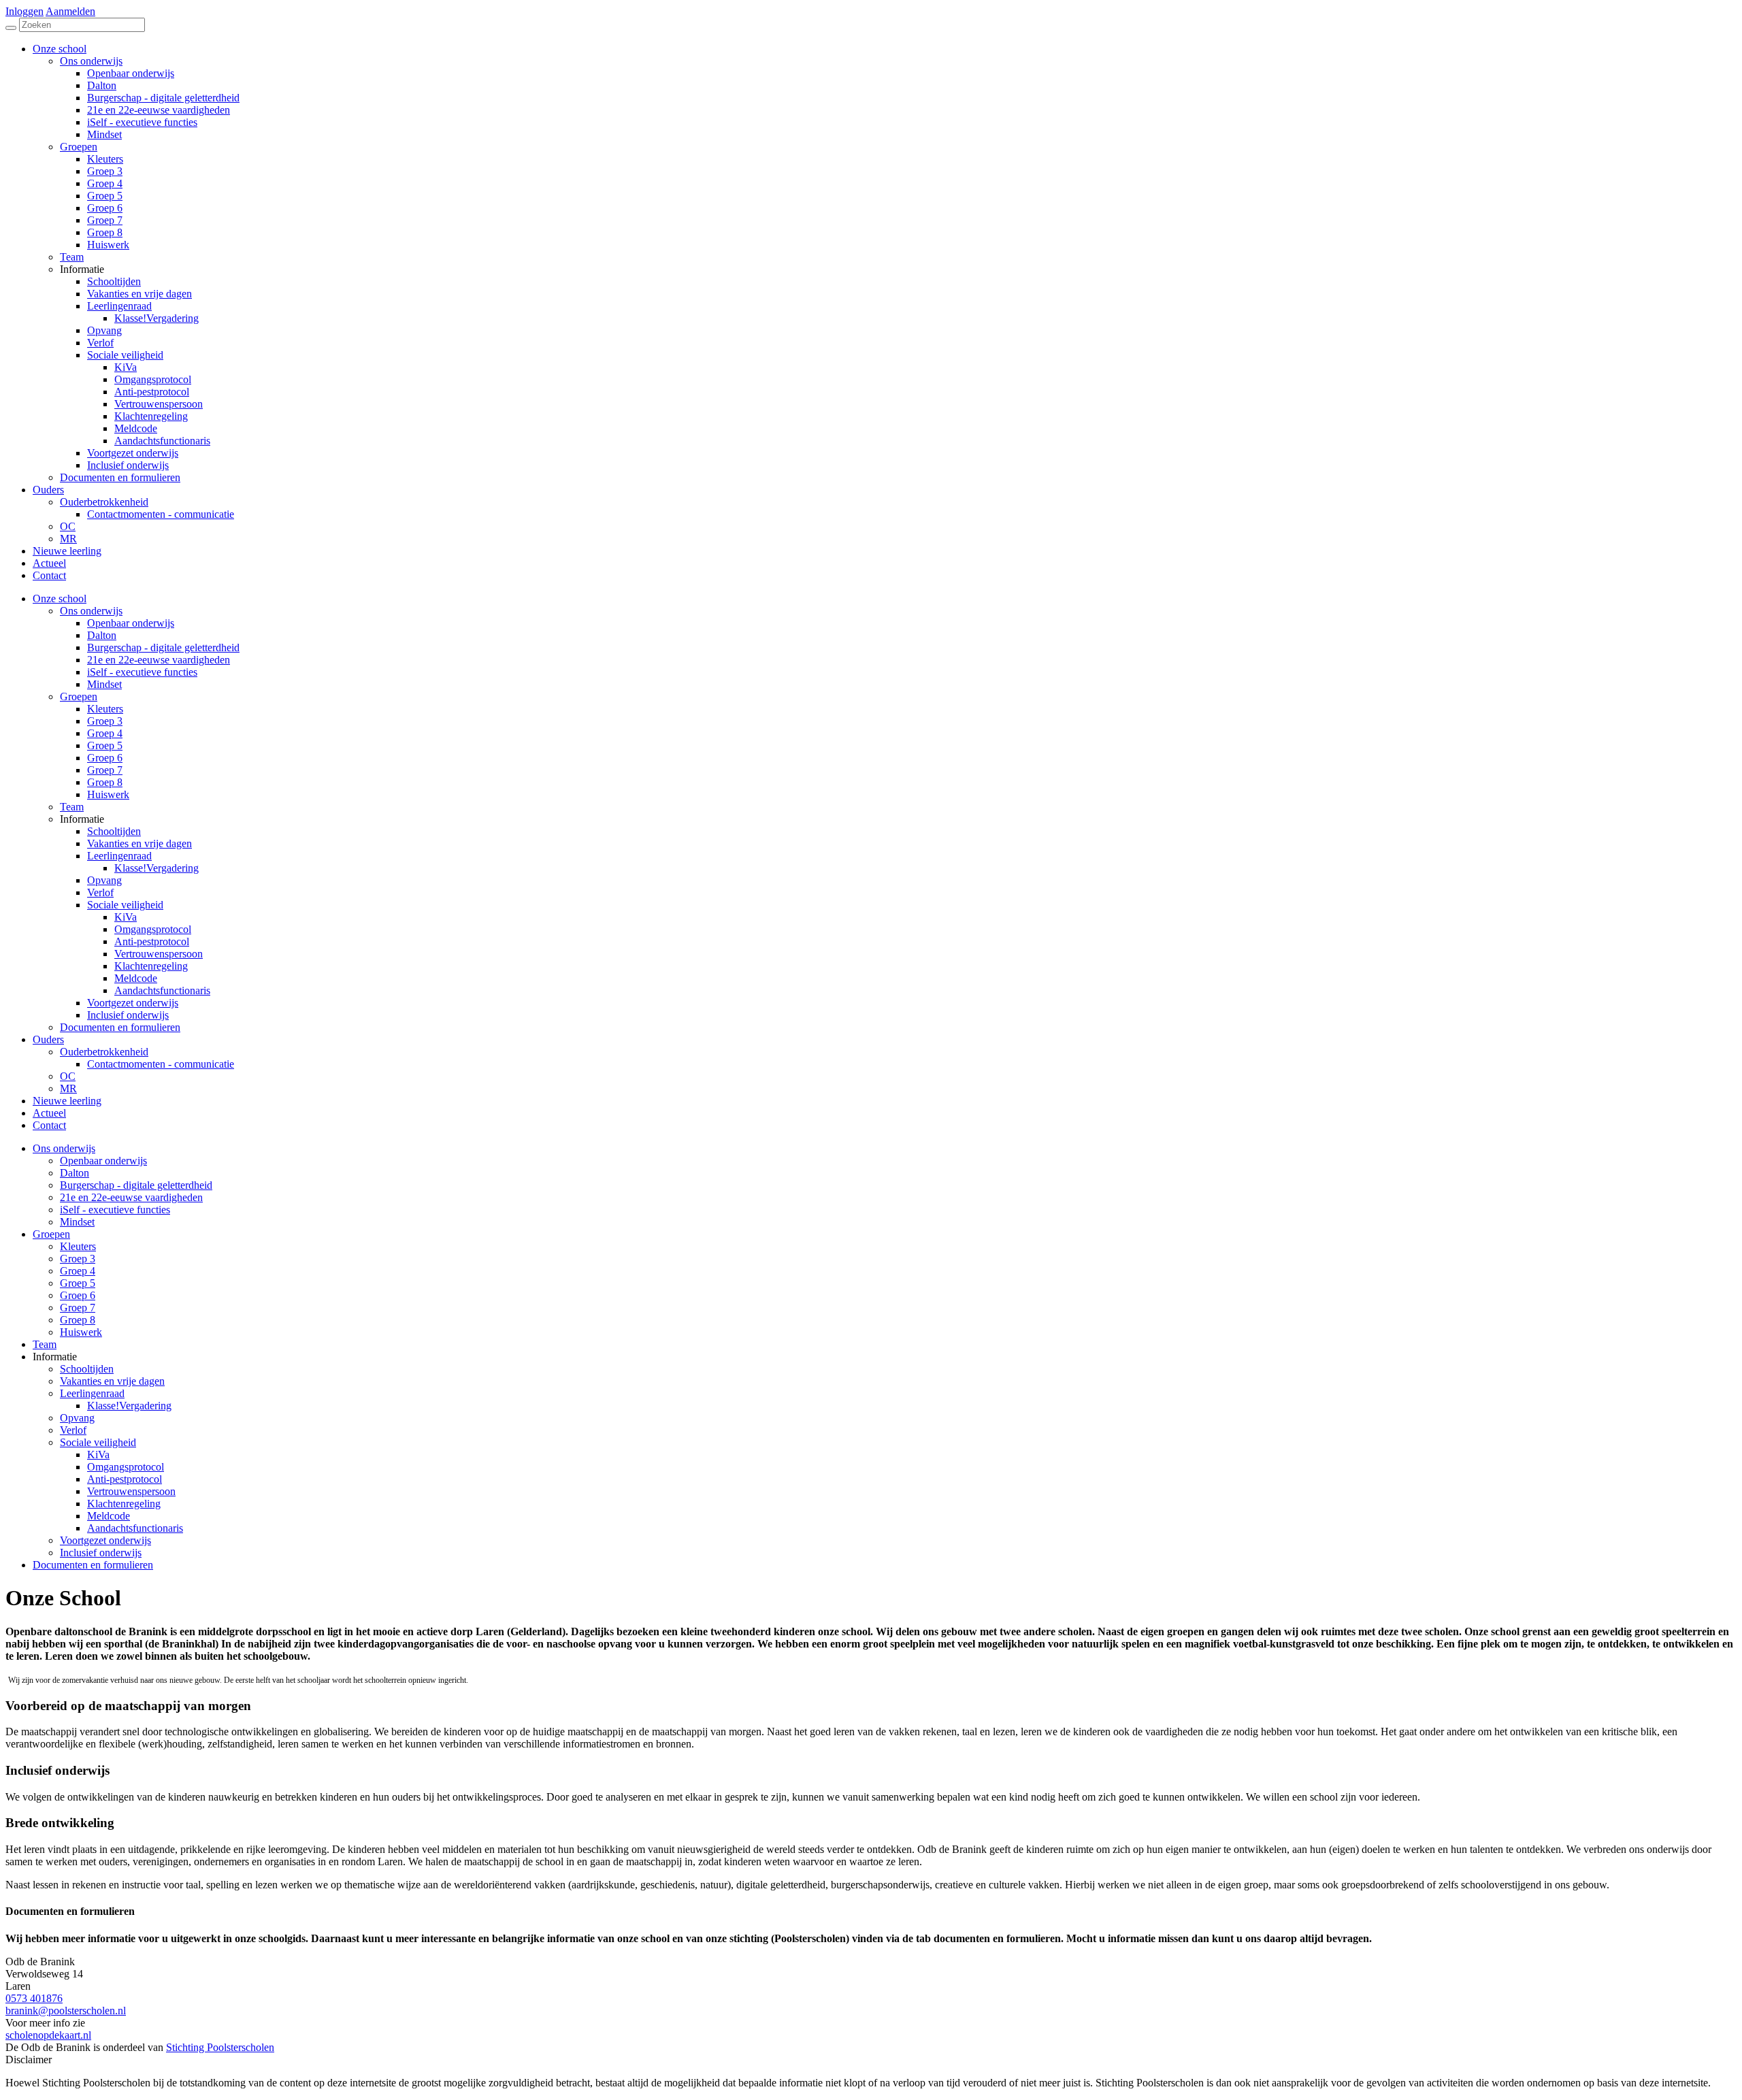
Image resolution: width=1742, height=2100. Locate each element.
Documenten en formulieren (120, 1027)
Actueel (49, 1113)
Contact (49, 1125)
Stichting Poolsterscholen (220, 2047)
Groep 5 (105, 745)
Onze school (60, 598)
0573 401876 (34, 1998)
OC (68, 1076)
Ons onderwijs (91, 611)
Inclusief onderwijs (128, 1015)
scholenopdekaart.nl (48, 2035)
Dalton (102, 635)
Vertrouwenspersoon (159, 954)
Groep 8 (105, 782)
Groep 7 (105, 770)
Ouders (48, 1039)
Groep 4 (105, 733)
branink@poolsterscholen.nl (66, 2011)
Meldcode (136, 978)
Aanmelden (70, 11)
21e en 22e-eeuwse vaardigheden (159, 660)
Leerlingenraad (119, 856)
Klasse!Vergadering (157, 868)
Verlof (100, 892)
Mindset (104, 684)
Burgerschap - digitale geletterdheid (163, 647)
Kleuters (105, 709)
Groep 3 (105, 721)
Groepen (79, 696)
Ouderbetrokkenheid (104, 1052)
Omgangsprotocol (153, 929)
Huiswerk (108, 794)
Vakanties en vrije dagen (139, 843)
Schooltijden (114, 831)
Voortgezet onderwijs (133, 1003)
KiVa (126, 917)
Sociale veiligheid (125, 905)
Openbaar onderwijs (131, 623)
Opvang (104, 880)
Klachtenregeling (151, 966)
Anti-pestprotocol (152, 941)
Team (72, 807)
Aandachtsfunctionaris (162, 990)
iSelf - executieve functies (142, 672)
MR (68, 1088)
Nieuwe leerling (67, 1101)
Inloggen (24, 11)
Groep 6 (105, 758)
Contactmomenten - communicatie (161, 1064)
